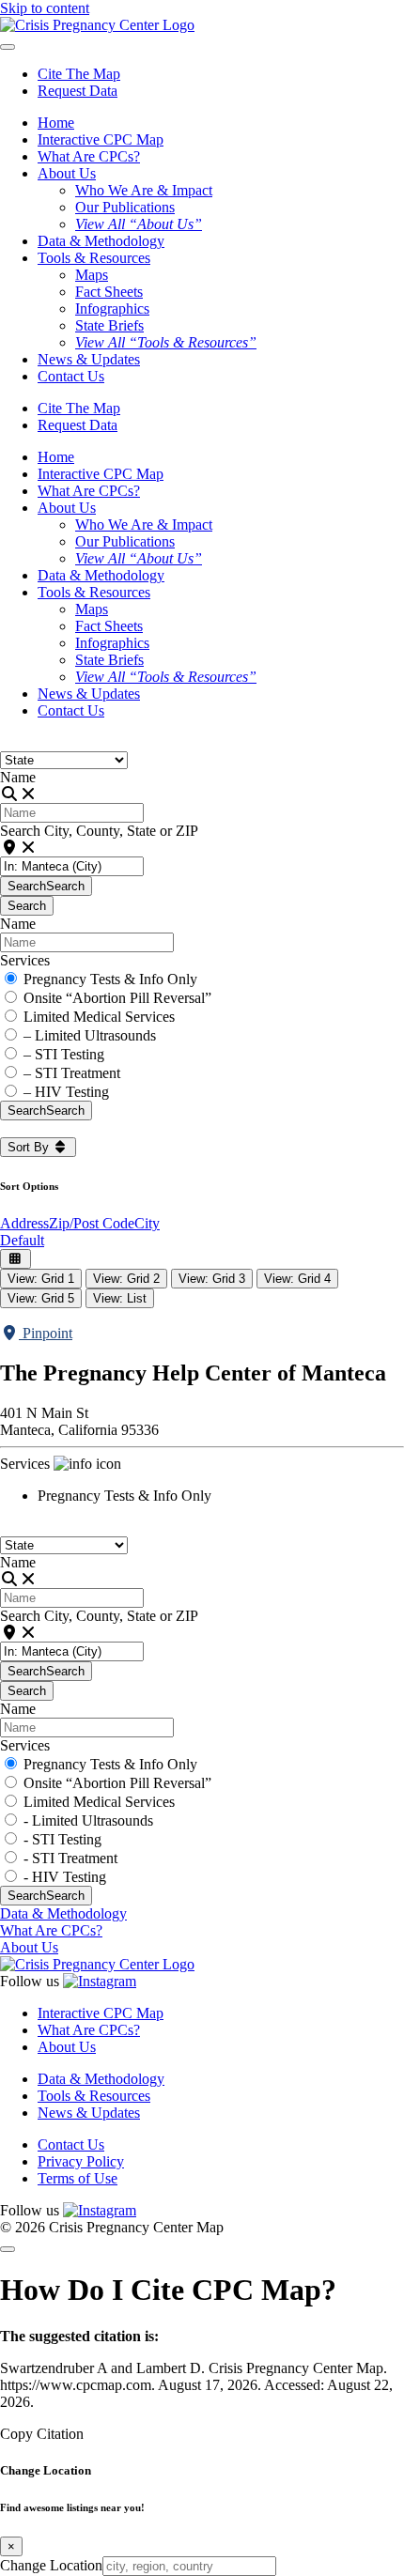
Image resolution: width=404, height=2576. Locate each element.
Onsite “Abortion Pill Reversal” (117, 998)
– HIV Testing (66, 1092)
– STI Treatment (72, 1073)
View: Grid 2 (126, 1279)
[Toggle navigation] (8, 47)
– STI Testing (64, 1054)
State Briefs (109, 325)
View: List (120, 1298)
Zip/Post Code (92, 1223)
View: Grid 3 (212, 1279)
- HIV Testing (65, 1877)
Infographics (112, 309)
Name (18, 777)
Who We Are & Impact (144, 190)
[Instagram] (100, 1981)
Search (46, 886)
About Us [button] (67, 173)
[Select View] (16, 1259)
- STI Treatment (70, 1858)
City (147, 1223)
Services (25, 960)
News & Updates (89, 359)
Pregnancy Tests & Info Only (110, 979)
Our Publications (125, 207)
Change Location (51, 2565)
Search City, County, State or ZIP (99, 831)
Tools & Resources (94, 2096)
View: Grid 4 (297, 1279)
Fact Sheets (109, 292)
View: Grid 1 (41, 1279)
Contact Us (71, 376)
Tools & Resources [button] (94, 258)
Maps (92, 275)
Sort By (30, 1147)
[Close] (8, 2249)
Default (22, 1240)
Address (24, 1223)
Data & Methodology (101, 241)
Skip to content (45, 8)
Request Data (78, 91)
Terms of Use (78, 2178)
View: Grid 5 (41, 1298)
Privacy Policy (81, 2161)
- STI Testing (62, 1839)
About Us (29, 1947)
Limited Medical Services (99, 1017)
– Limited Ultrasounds (90, 1035)
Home (56, 123)
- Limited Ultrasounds (88, 1820)
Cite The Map (79, 74)
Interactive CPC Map (101, 139)
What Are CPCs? (89, 156)
